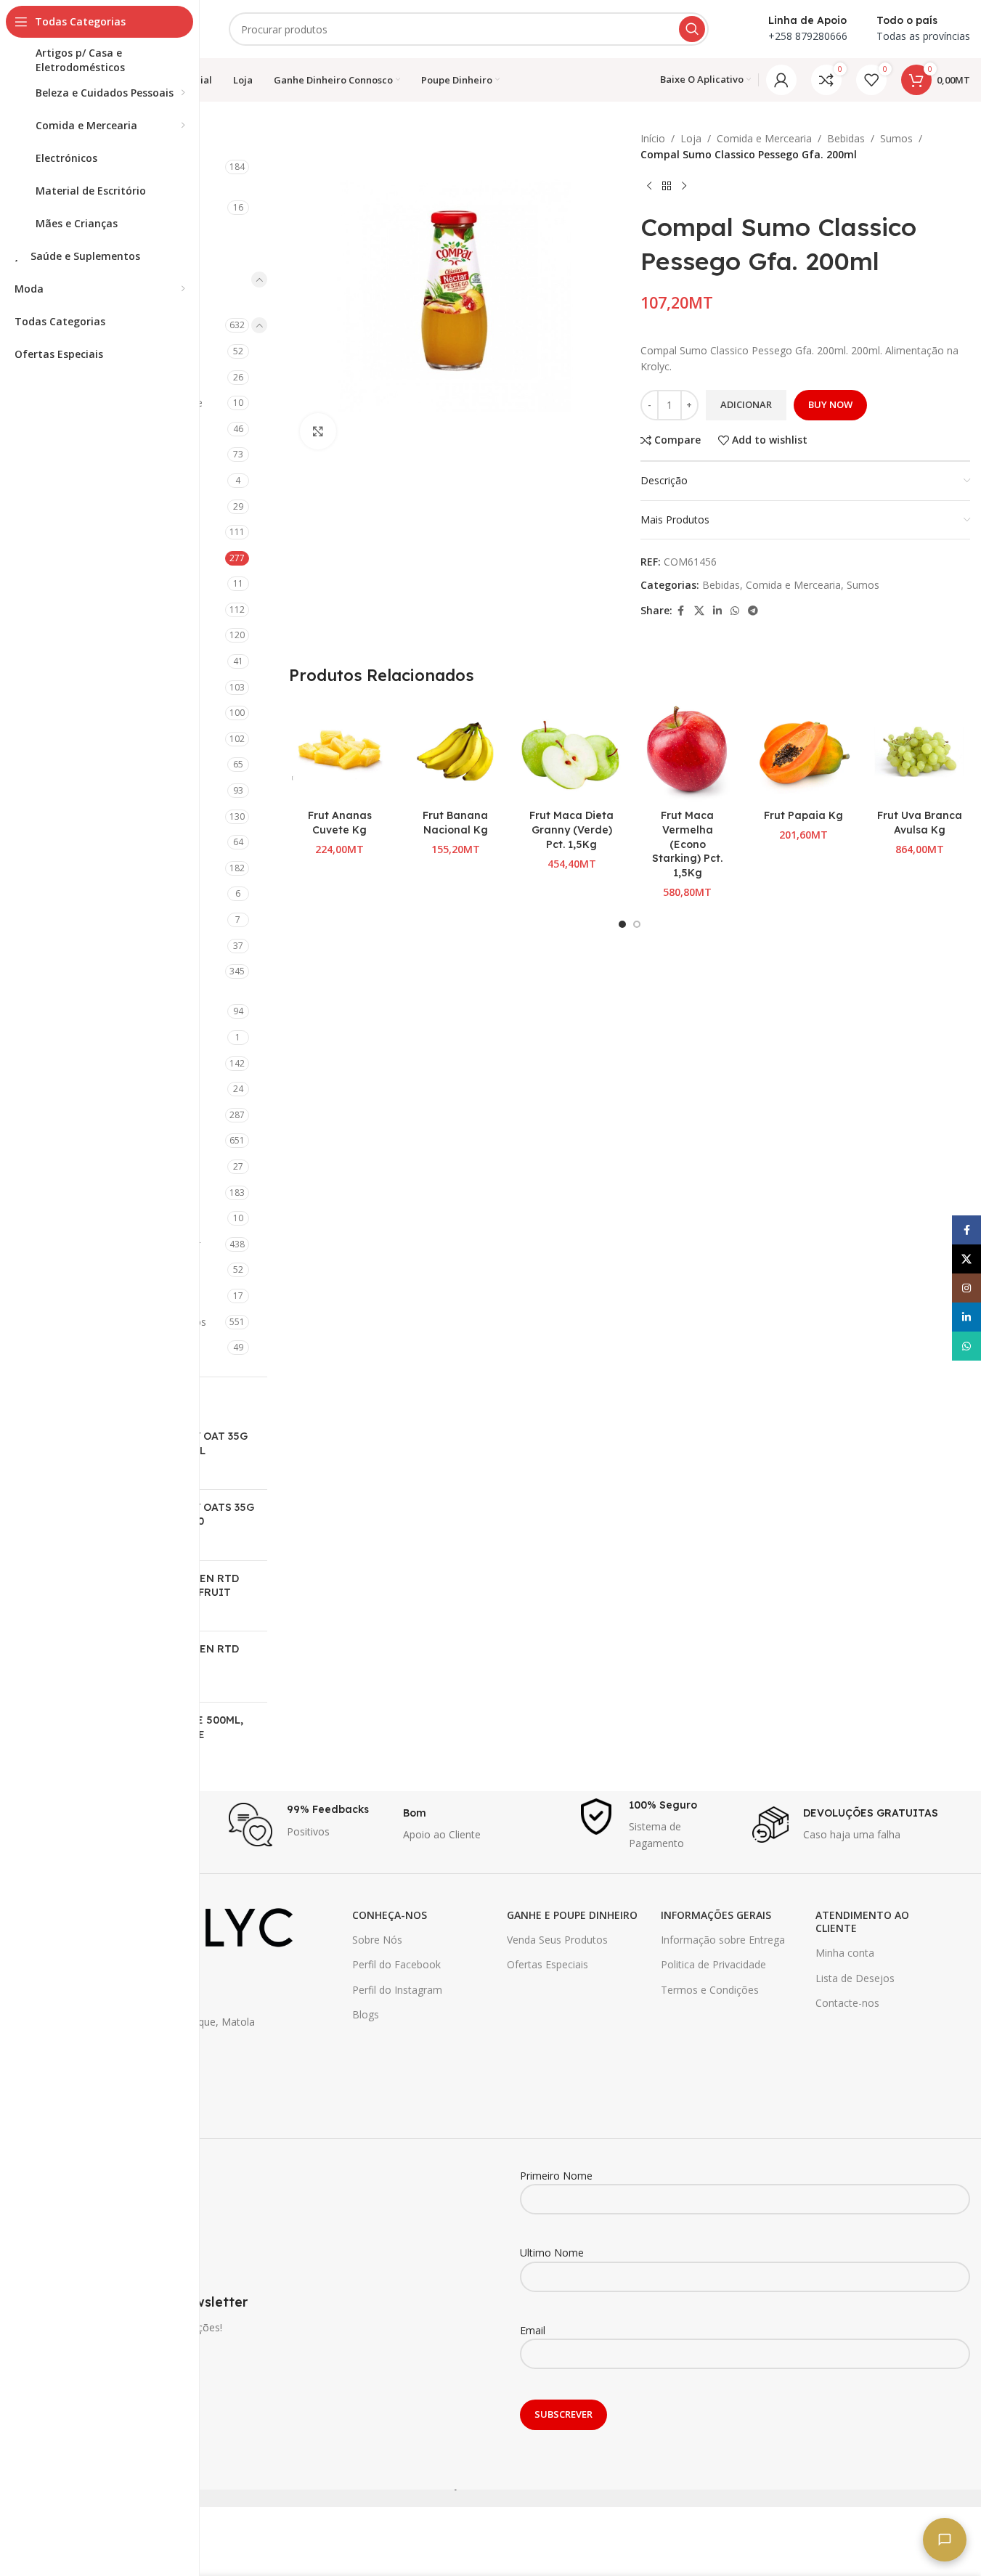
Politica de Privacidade (713, 1964)
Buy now (830, 404)
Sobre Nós (377, 1940)
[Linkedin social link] (717, 611)
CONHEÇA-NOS (390, 1915)
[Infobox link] (309, 1825)
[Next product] (684, 187)
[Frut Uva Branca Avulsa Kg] (919, 752)
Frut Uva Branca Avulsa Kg (920, 823)
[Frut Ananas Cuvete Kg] (340, 752)
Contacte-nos (847, 2003)
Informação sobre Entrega (723, 1940)
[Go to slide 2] (637, 924)
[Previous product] (649, 187)
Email (533, 2330)
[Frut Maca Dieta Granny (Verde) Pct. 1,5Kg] (571, 752)
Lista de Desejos (855, 1978)
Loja (691, 138)
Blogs (366, 2014)
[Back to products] (667, 187)
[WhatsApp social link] (735, 611)
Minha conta (845, 1953)
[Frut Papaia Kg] (804, 752)
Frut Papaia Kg (803, 815)
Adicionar (746, 404)
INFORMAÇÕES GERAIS (716, 1915)
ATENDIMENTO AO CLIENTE (862, 1921)
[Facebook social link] (681, 611)
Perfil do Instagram (397, 1990)
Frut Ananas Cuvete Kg (340, 823)
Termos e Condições (710, 1990)
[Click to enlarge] (318, 431)
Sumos (896, 138)
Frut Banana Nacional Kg (455, 823)
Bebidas (846, 138)
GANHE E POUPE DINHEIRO (572, 1915)
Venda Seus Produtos (557, 1940)
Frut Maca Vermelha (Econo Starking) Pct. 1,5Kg (687, 844)
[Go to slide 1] (622, 924)
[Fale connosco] (945, 2540)
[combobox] (469, 29)
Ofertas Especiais (548, 1964)
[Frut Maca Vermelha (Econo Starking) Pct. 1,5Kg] (688, 752)
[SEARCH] (692, 29)
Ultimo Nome (552, 2253)
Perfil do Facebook (396, 1964)
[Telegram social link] (753, 611)
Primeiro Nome (556, 2176)
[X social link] (699, 611)
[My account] (781, 80)
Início (653, 138)
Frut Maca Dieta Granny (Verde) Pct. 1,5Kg (571, 830)
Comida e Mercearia (764, 138)
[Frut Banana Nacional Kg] (455, 752)
